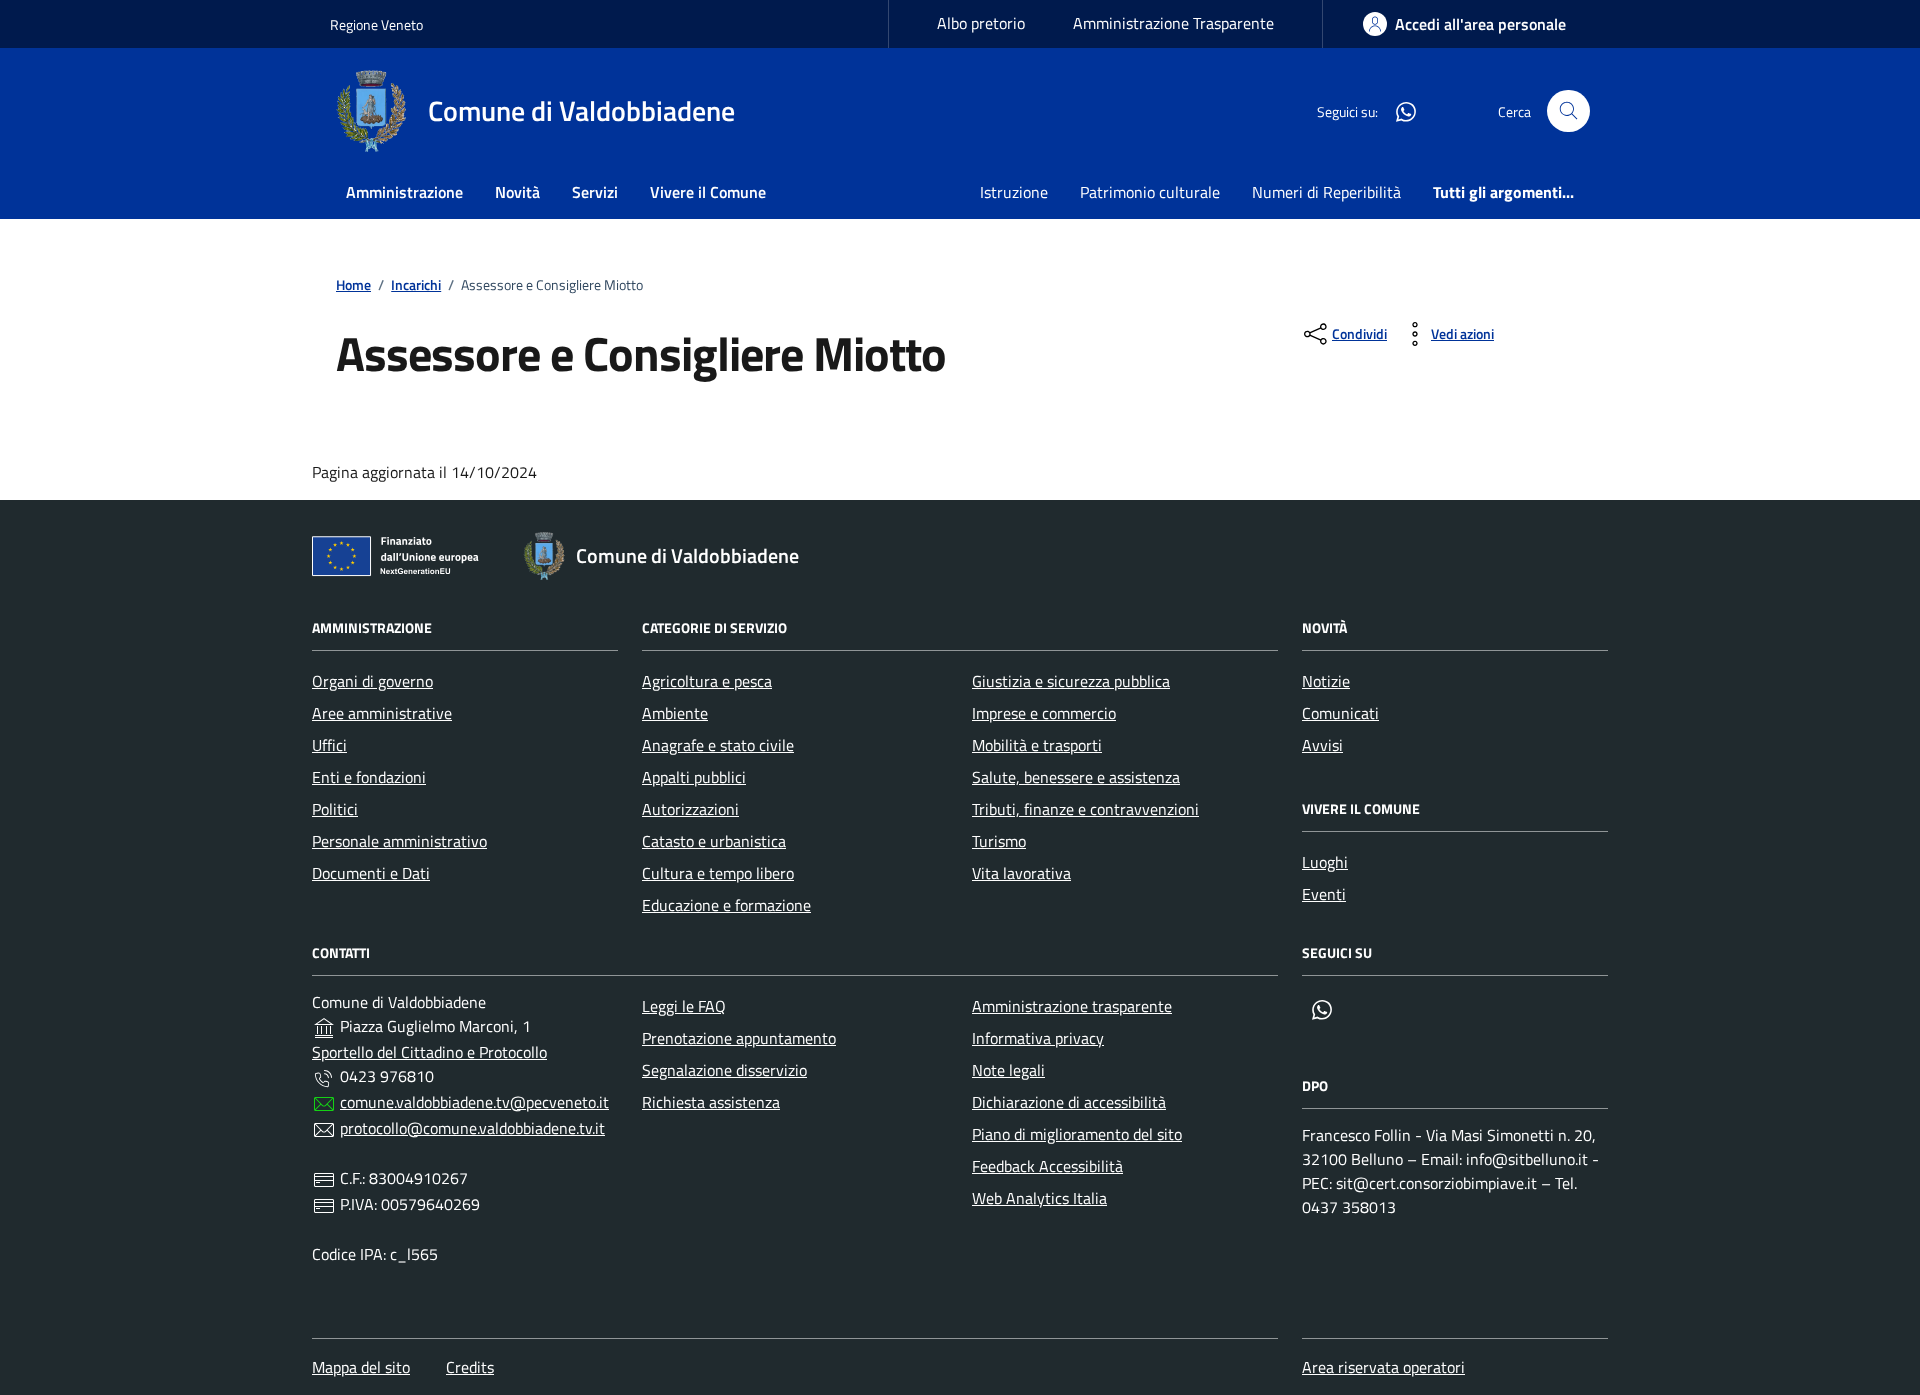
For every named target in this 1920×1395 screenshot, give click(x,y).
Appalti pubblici (694, 777)
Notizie (1326, 681)
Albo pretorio (981, 23)
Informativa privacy (1038, 1038)
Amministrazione (404, 192)
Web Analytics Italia (1039, 1198)
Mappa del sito (361, 1367)
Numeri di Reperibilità (1326, 192)
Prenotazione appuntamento (739, 1038)
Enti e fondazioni (369, 777)
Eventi (1324, 894)
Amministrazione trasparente (1072, 1006)
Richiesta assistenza (711, 1102)
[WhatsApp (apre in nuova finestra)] (1398, 111)
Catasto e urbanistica (714, 841)
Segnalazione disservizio (724, 1070)
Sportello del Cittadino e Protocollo (429, 1052)
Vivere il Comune (708, 192)
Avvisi (1322, 745)
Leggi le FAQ (684, 1006)
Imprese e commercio (1044, 713)
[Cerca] (1568, 111)
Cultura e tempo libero (718, 873)
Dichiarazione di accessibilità (1069, 1102)
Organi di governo (372, 681)
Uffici (329, 745)
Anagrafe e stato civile (718, 745)
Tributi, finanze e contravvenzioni (1085, 809)
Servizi (595, 192)
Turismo (999, 841)
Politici (335, 809)
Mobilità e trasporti (1037, 745)
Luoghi (1325, 862)
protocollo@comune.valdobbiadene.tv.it (472, 1128)
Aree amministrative (382, 713)
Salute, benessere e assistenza (1076, 777)
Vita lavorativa (1021, 873)
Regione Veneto (376, 24)
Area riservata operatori (1383, 1367)
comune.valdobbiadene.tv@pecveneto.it (474, 1102)
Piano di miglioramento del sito (1077, 1134)
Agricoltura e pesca (707, 681)
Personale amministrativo (399, 841)
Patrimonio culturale (1150, 192)
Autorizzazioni (690, 809)
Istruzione (1014, 192)
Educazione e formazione (726, 905)
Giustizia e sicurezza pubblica (1071, 681)
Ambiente (675, 713)
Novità (517, 192)
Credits (470, 1367)
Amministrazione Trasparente (1173, 23)
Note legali (1008, 1070)
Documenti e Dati (371, 873)
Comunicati (1340, 713)
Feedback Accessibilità (1047, 1166)
